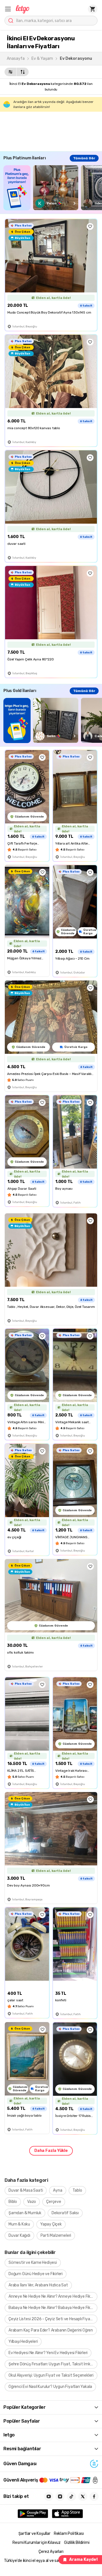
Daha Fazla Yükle (51, 2151)
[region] (53, 188)
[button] (8, 9)
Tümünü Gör (84, 158)
